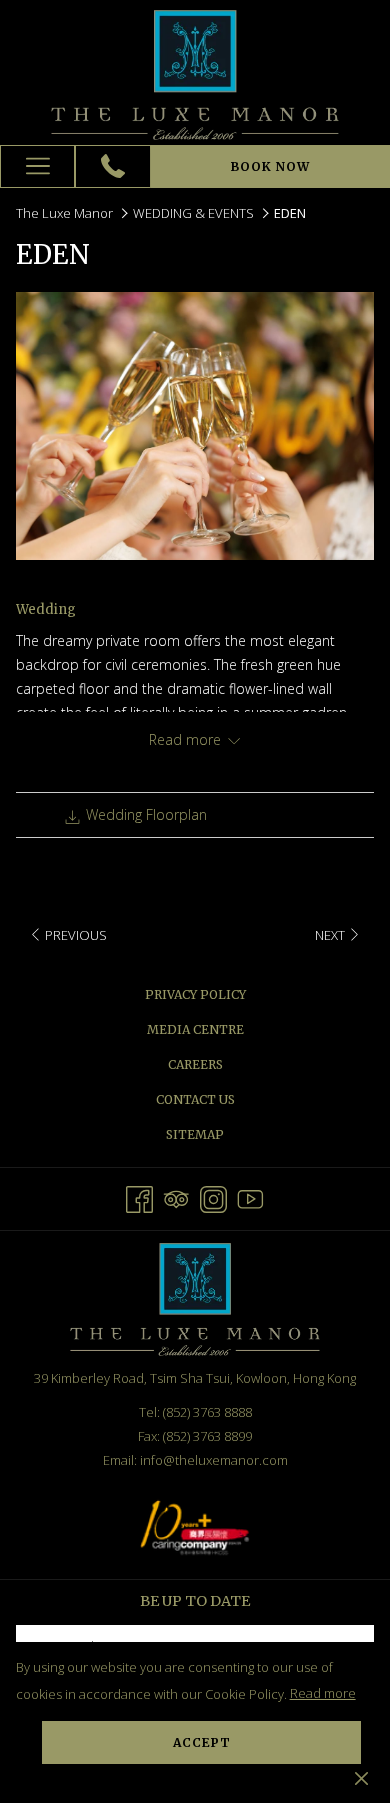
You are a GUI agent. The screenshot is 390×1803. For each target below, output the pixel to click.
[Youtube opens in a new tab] (250, 1196)
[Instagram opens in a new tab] (213, 1196)
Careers (195, 1064)
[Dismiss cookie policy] (361, 1777)
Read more (323, 1693)
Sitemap (195, 1134)
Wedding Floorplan (144, 814)
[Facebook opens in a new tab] (139, 1196)
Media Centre (195, 1029)
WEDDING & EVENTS (193, 213)
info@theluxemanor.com (214, 1460)
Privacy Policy (195, 994)
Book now (270, 166)
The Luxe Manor (64, 213)
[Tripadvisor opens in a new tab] (176, 1196)
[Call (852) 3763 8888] (113, 166)
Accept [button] (202, 1742)
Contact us (195, 1099)
